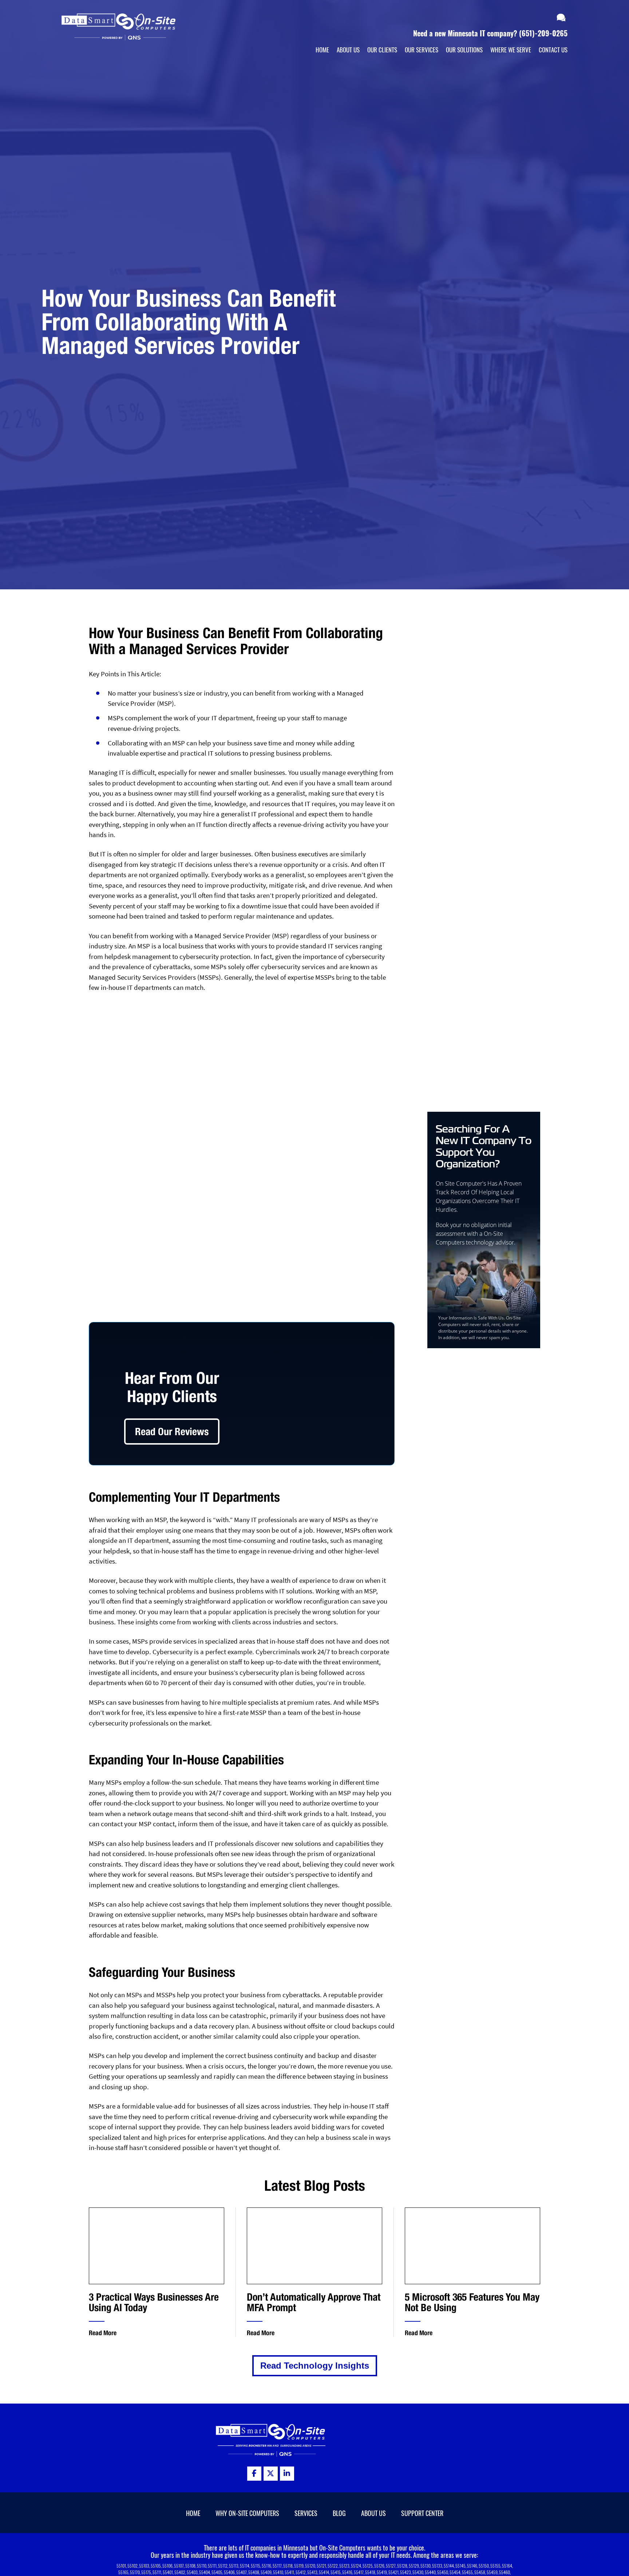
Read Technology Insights (315, 2366)
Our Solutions (464, 50)
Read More (103, 2333)
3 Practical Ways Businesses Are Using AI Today (154, 2302)
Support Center (422, 2513)
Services (306, 2513)
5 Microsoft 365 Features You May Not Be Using (472, 2302)
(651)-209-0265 (543, 33)
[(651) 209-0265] (539, 18)
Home (322, 50)
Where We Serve (511, 50)
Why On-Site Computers (247, 2513)
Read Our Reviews (172, 1431)
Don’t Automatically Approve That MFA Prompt (314, 2302)
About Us (348, 50)
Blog (339, 2513)
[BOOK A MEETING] (548, 18)
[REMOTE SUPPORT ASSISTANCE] (562, 18)
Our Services (422, 50)
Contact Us (553, 50)
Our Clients (382, 50)
